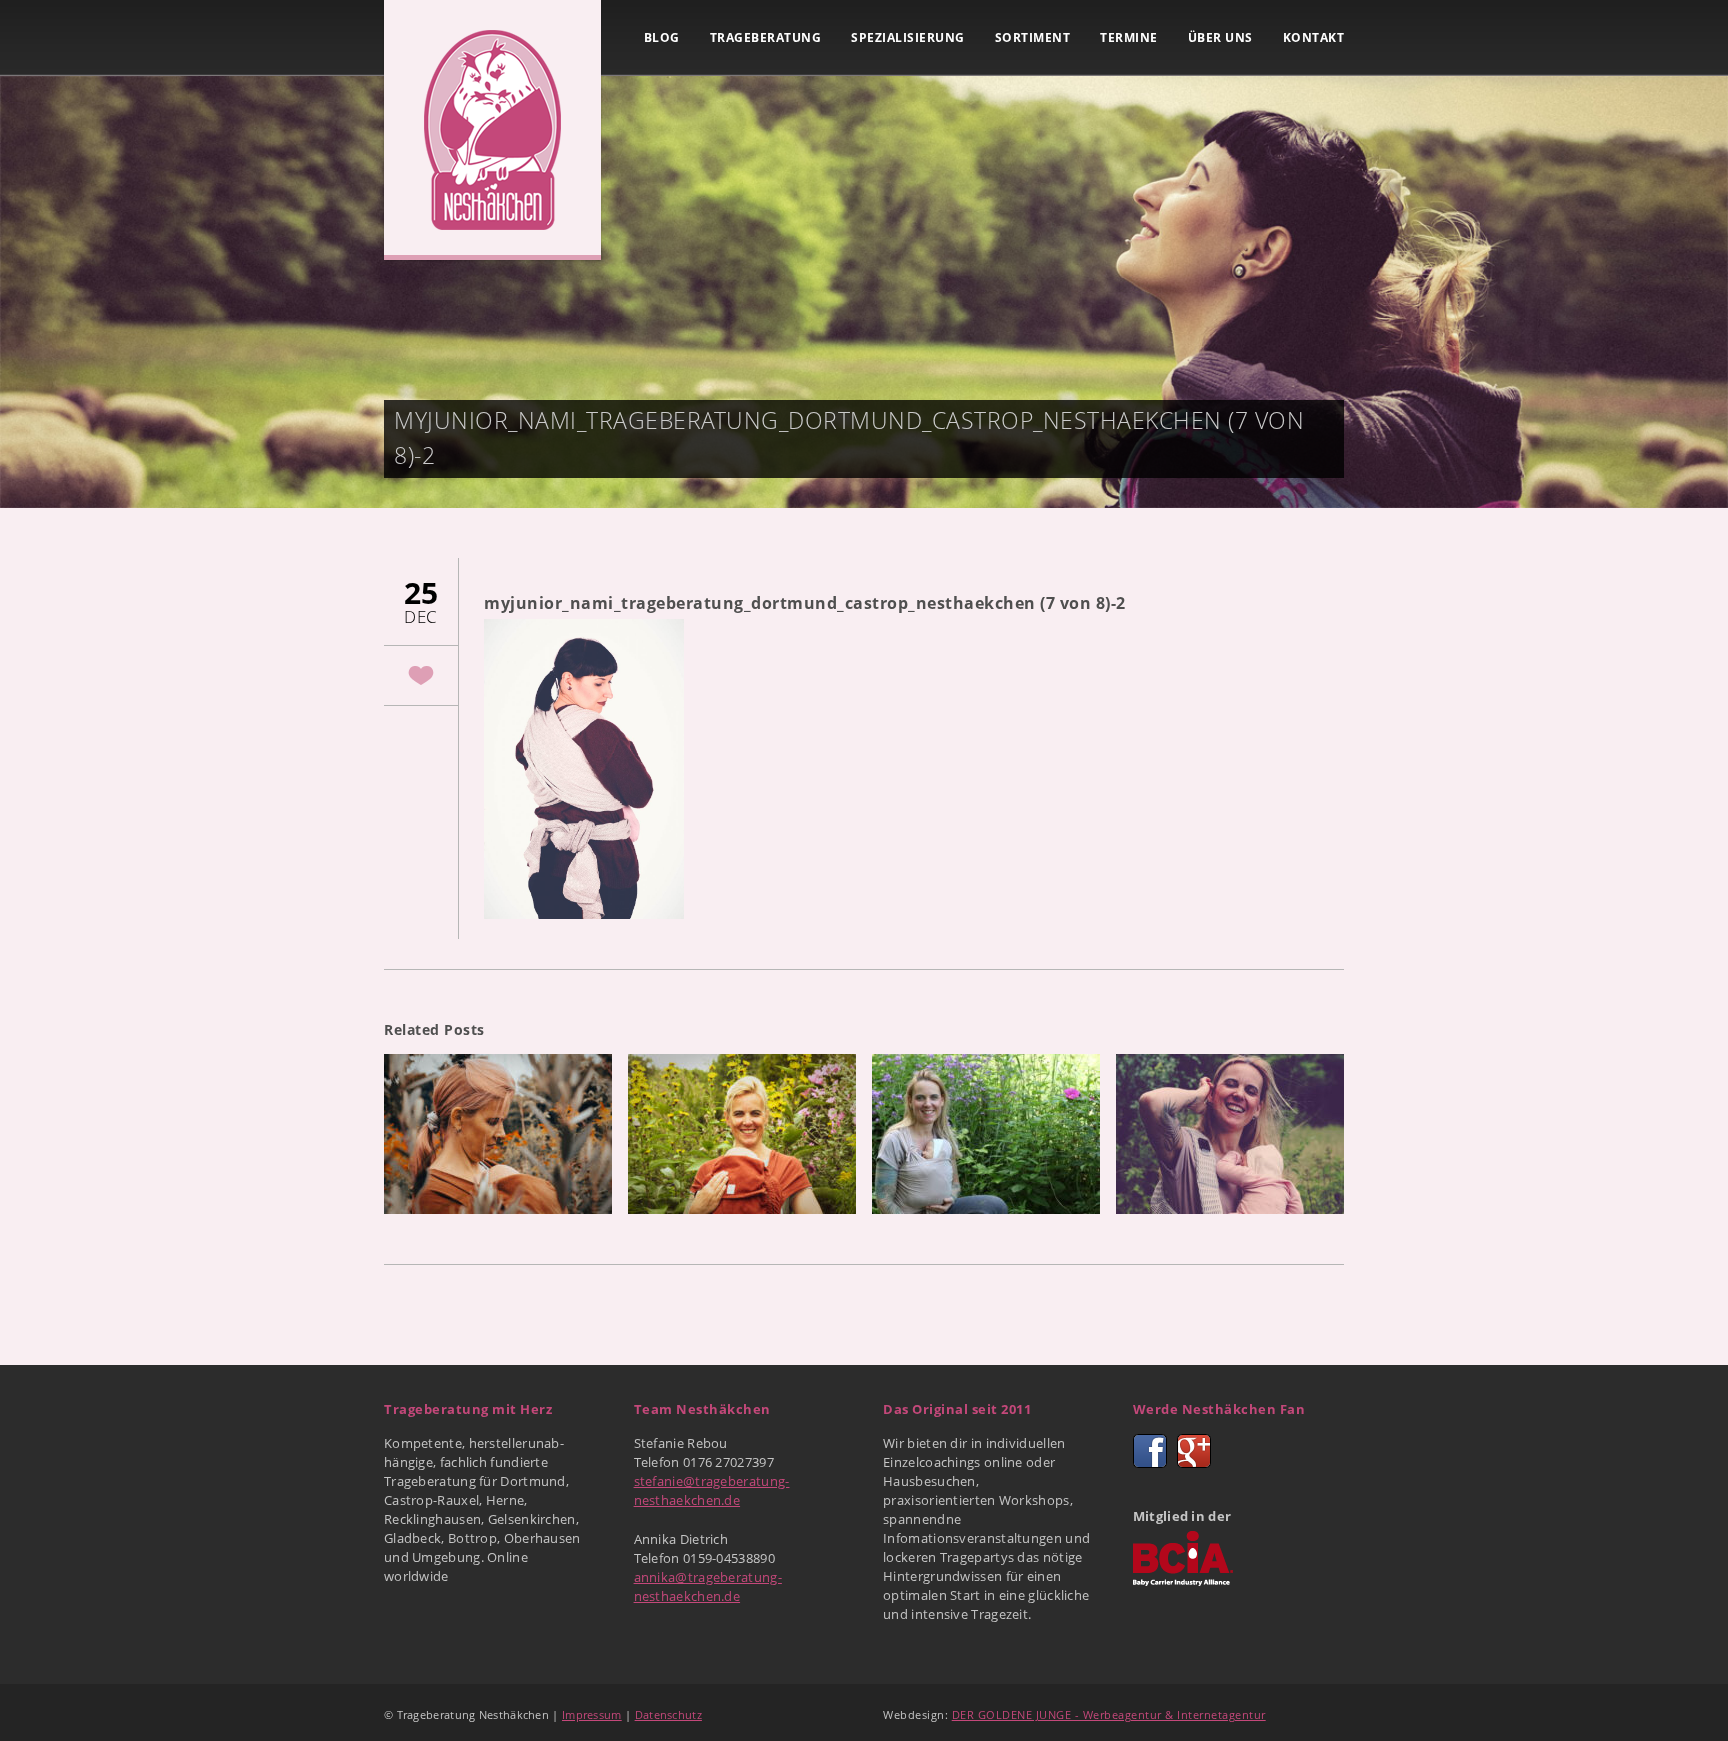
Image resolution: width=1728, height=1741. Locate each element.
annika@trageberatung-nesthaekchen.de (708, 1586)
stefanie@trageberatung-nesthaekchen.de (712, 1490)
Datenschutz (668, 1714)
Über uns (1220, 37)
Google (1194, 1451)
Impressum (592, 1714)
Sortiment (1033, 37)
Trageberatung (766, 37)
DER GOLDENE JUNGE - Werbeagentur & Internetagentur (1109, 1714)
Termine (1129, 37)
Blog (662, 37)
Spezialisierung (908, 37)
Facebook (1150, 1451)
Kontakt (1314, 37)
